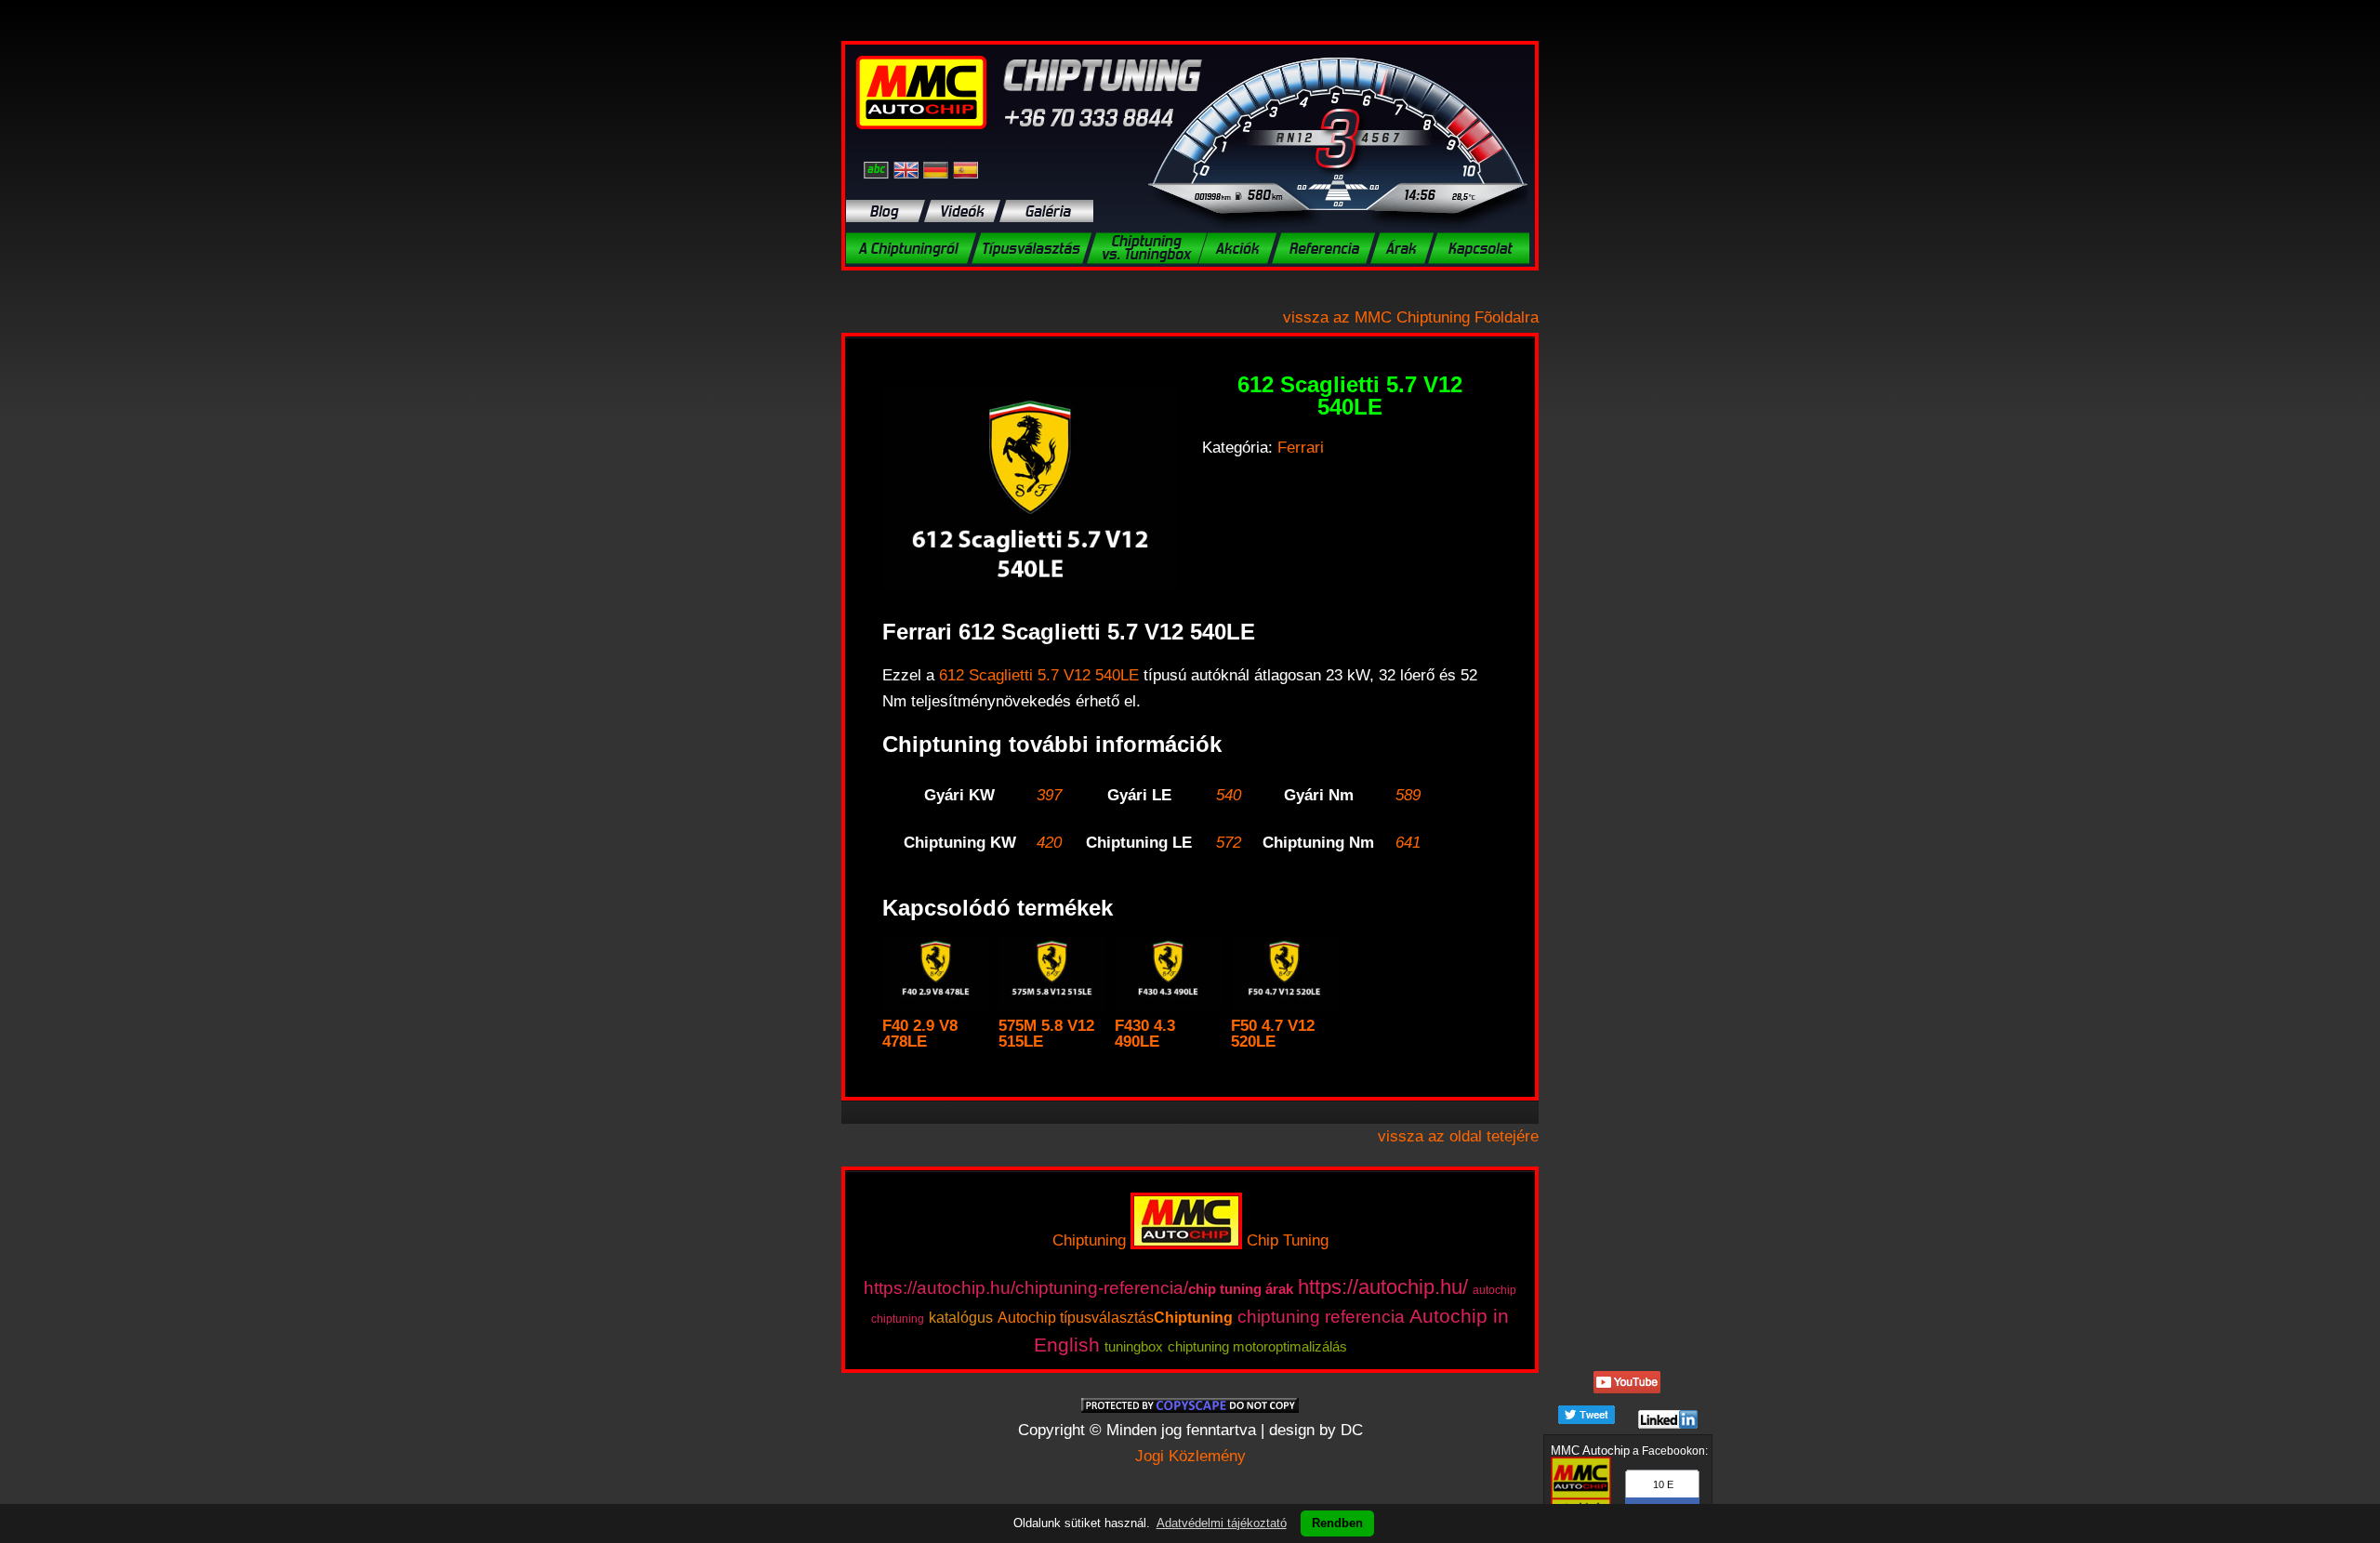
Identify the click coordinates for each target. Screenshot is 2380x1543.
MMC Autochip (1590, 1451)
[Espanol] (965, 170)
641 (1408, 843)
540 (1229, 795)
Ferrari (1301, 448)
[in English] (908, 170)
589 (1408, 795)
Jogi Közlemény (1190, 1456)
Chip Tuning (1288, 1240)
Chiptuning (1089, 1240)
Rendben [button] (1337, 1523)
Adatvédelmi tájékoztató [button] (1222, 1523)
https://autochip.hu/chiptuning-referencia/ (1026, 1288)
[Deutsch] (938, 170)
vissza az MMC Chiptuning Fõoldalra (1411, 317)
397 (1049, 795)
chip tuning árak (1241, 1289)
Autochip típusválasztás (1076, 1318)
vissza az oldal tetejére (1458, 1136)
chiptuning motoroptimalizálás (1257, 1346)
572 (1229, 843)
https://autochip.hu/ (1383, 1287)
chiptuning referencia (1321, 1317)
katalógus (961, 1318)
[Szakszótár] (879, 170)
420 (1049, 843)
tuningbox (1134, 1346)
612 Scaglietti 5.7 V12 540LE (1039, 675)
